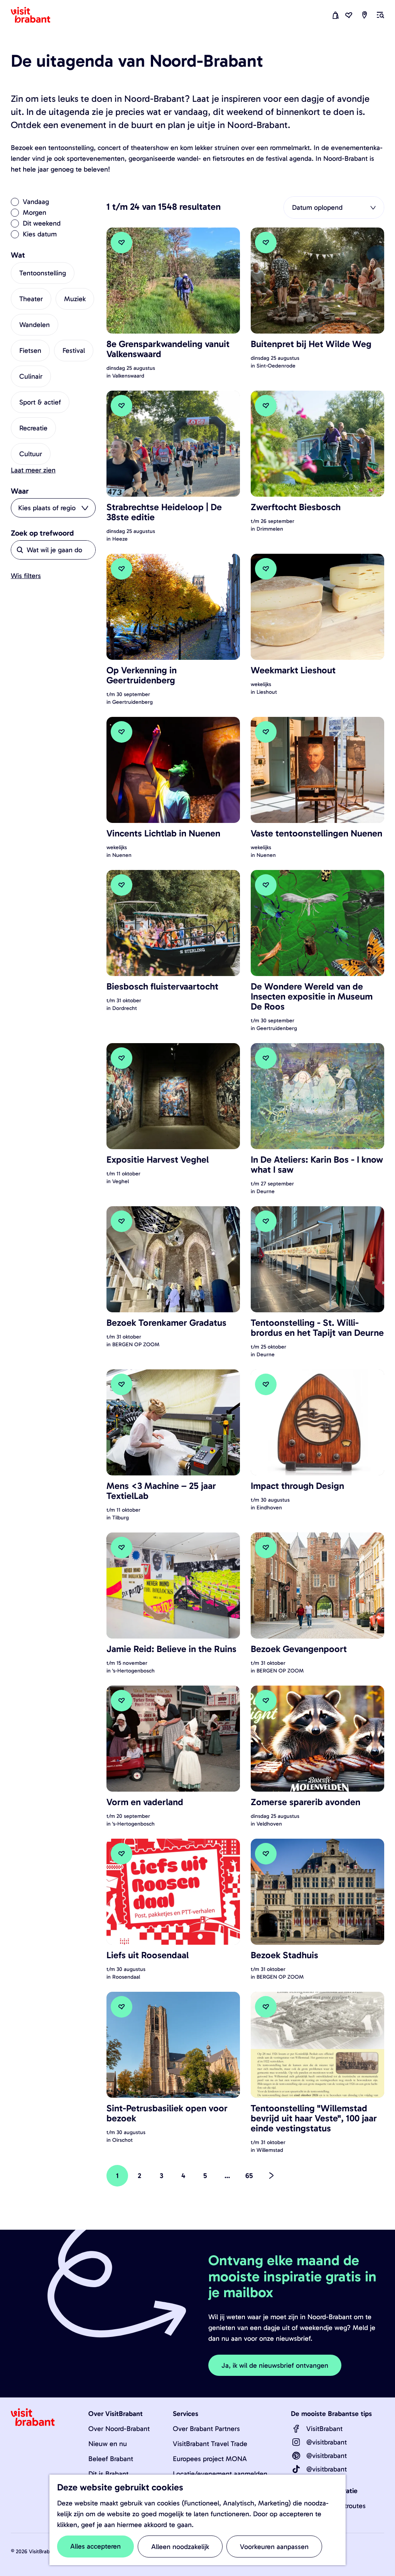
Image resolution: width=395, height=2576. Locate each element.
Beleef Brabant (111, 2459)
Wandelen (35, 325)
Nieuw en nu (108, 2444)
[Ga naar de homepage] (35, 15)
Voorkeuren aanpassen (274, 2547)
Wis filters (26, 576)
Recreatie (33, 428)
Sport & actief (40, 402)
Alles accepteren (95, 2546)
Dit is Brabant (108, 2474)
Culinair (31, 376)
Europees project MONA (210, 2459)
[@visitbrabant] (296, 2442)
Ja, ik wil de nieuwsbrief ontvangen (275, 2365)
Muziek (75, 299)
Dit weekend (42, 223)
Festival (74, 351)
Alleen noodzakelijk (180, 2547)
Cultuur (31, 454)
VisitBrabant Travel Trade (210, 2444)
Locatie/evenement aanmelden (220, 2474)
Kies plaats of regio (47, 508)
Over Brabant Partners (206, 2429)
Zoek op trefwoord (42, 533)
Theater (31, 299)
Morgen (35, 212)
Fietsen (30, 351)
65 (250, 2179)
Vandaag (36, 202)
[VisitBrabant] (296, 2429)
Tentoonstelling (43, 273)
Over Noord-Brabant (119, 2429)
